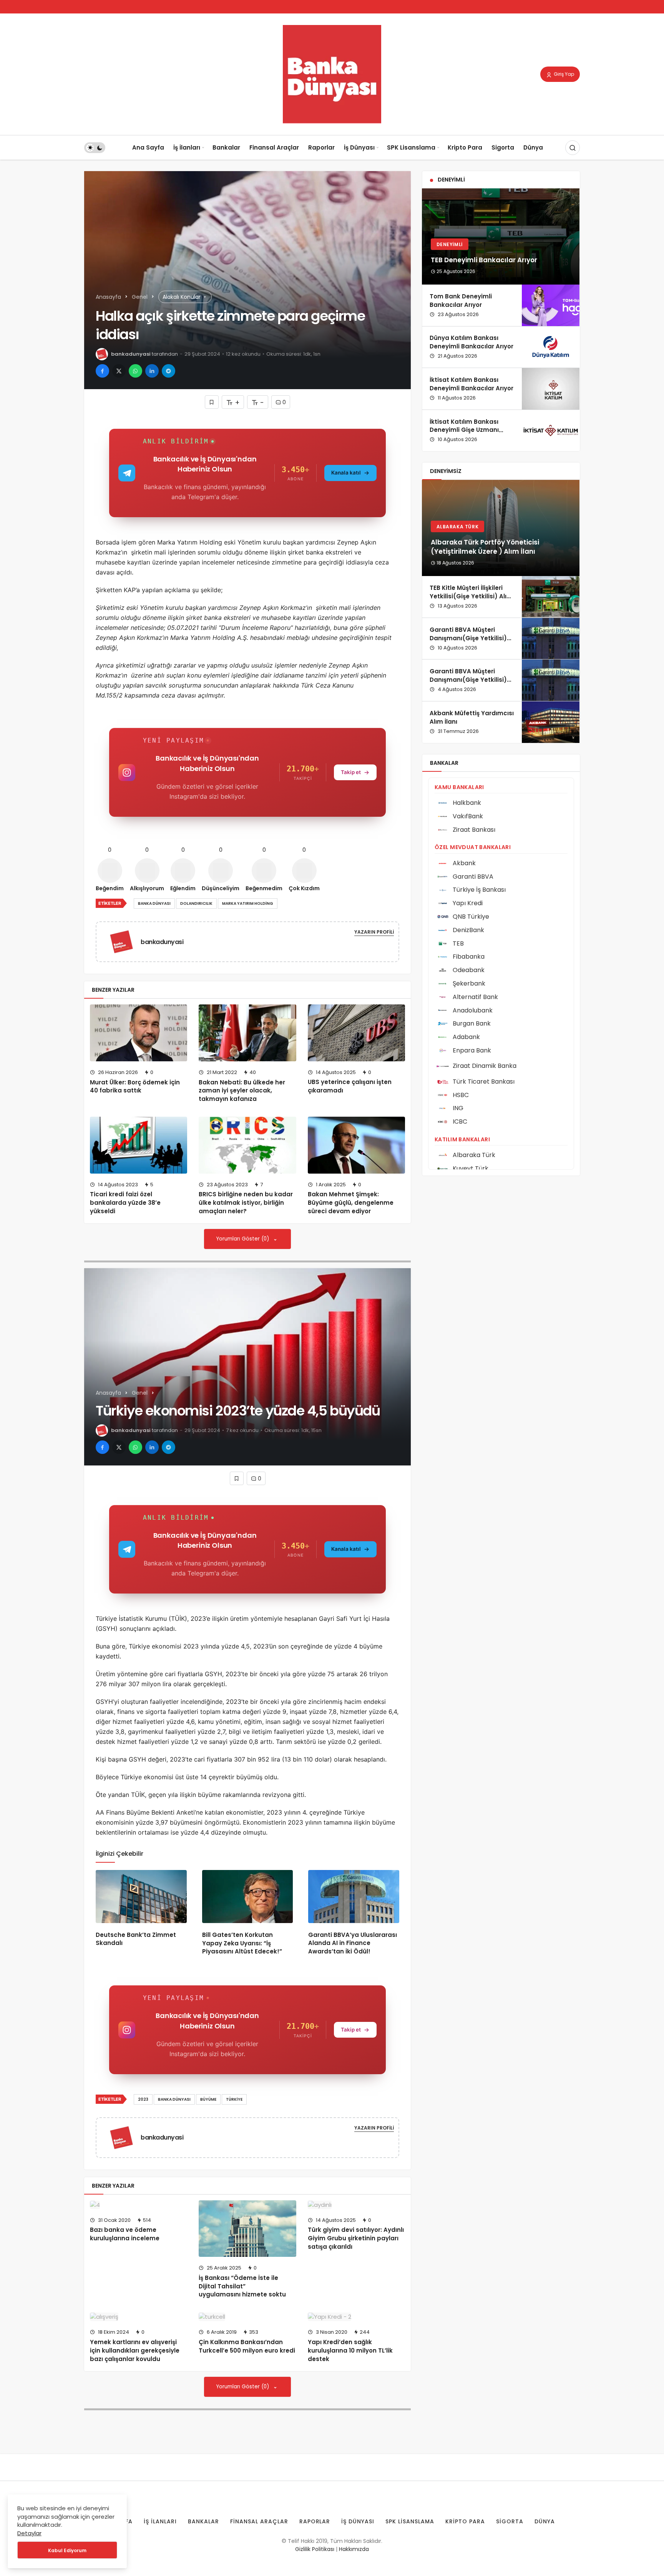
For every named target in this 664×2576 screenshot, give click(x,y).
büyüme (208, 2099)
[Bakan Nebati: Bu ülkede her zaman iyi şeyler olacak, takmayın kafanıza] (247, 1033)
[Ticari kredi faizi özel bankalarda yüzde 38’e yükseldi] (139, 1145)
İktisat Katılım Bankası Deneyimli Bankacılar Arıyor (471, 384)
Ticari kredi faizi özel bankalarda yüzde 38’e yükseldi (125, 1203)
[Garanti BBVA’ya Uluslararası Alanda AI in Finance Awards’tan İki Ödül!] (354, 1897)
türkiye (234, 2099)
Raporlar (321, 147)
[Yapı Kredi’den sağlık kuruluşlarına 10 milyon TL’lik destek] (356, 2317)
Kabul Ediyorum (67, 2550)
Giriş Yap (563, 74)
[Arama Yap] (573, 148)
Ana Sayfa (148, 147)
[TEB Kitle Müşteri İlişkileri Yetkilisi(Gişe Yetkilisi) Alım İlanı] (551, 597)
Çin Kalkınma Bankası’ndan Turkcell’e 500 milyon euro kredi (247, 2346)
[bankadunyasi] (124, 942)
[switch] (95, 148)
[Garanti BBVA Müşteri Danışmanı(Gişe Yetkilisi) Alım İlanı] (551, 639)
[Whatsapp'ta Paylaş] (135, 371)
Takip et (351, 772)
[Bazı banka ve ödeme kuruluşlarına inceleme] (139, 2205)
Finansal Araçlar (274, 147)
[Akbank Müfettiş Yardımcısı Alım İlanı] (551, 722)
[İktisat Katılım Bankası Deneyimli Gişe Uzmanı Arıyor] (551, 431)
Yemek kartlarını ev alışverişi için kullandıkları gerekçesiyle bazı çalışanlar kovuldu (135, 2350)
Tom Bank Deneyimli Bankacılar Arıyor (461, 301)
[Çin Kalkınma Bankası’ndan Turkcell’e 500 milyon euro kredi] (247, 2317)
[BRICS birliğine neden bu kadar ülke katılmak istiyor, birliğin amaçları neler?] (247, 1145)
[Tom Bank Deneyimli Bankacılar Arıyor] (551, 305)
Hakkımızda (354, 2549)
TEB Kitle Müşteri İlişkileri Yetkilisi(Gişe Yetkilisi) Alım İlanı (471, 596)
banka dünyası (154, 903)
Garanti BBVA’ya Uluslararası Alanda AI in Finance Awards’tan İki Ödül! (353, 1943)
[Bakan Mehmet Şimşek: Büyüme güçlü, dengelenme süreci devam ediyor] (356, 1145)
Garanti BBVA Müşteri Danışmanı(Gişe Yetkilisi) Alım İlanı (468, 638)
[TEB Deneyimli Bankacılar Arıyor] (501, 236)
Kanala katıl (346, 473)
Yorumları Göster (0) (243, 1239)
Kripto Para (465, 147)
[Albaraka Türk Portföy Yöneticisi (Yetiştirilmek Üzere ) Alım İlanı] (501, 528)
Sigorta (503, 147)
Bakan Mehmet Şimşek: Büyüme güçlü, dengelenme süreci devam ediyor (351, 1203)
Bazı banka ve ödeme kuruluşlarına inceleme (125, 2234)
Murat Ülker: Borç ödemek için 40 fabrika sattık (135, 1087)
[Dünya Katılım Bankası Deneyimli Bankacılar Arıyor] (551, 347)
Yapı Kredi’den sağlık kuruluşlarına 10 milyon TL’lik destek (350, 2350)
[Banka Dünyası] (332, 74)
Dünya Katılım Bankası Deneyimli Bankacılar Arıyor (471, 342)
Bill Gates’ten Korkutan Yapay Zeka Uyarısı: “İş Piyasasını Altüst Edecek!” (242, 1943)
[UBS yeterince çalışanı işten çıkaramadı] (356, 1033)
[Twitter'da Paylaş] (119, 371)
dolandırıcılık (196, 903)
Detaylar (29, 2533)
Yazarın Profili (374, 932)
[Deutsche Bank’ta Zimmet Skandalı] (141, 1897)
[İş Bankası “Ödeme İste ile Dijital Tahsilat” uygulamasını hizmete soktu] (247, 2229)
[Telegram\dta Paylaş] (168, 371)
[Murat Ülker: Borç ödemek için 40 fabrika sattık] (139, 1033)
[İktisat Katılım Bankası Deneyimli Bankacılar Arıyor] (551, 389)
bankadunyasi (131, 354)
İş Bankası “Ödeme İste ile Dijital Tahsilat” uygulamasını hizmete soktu (242, 2286)
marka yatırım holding (248, 903)
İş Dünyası (359, 147)
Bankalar (226, 147)
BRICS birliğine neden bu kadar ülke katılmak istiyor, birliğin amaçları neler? (246, 1203)
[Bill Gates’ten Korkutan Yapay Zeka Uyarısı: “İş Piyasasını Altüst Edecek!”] (248, 1897)
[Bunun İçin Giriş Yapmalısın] (212, 402)
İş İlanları (187, 147)
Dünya (533, 147)
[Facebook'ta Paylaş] (102, 371)
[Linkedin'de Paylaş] (152, 371)
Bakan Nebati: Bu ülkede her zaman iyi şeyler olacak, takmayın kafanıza (242, 1091)
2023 (143, 2099)
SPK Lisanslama (411, 147)
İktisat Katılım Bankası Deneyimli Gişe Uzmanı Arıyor (464, 430)
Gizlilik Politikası (315, 2549)
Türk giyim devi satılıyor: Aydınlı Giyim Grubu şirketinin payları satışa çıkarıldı (356, 2238)
